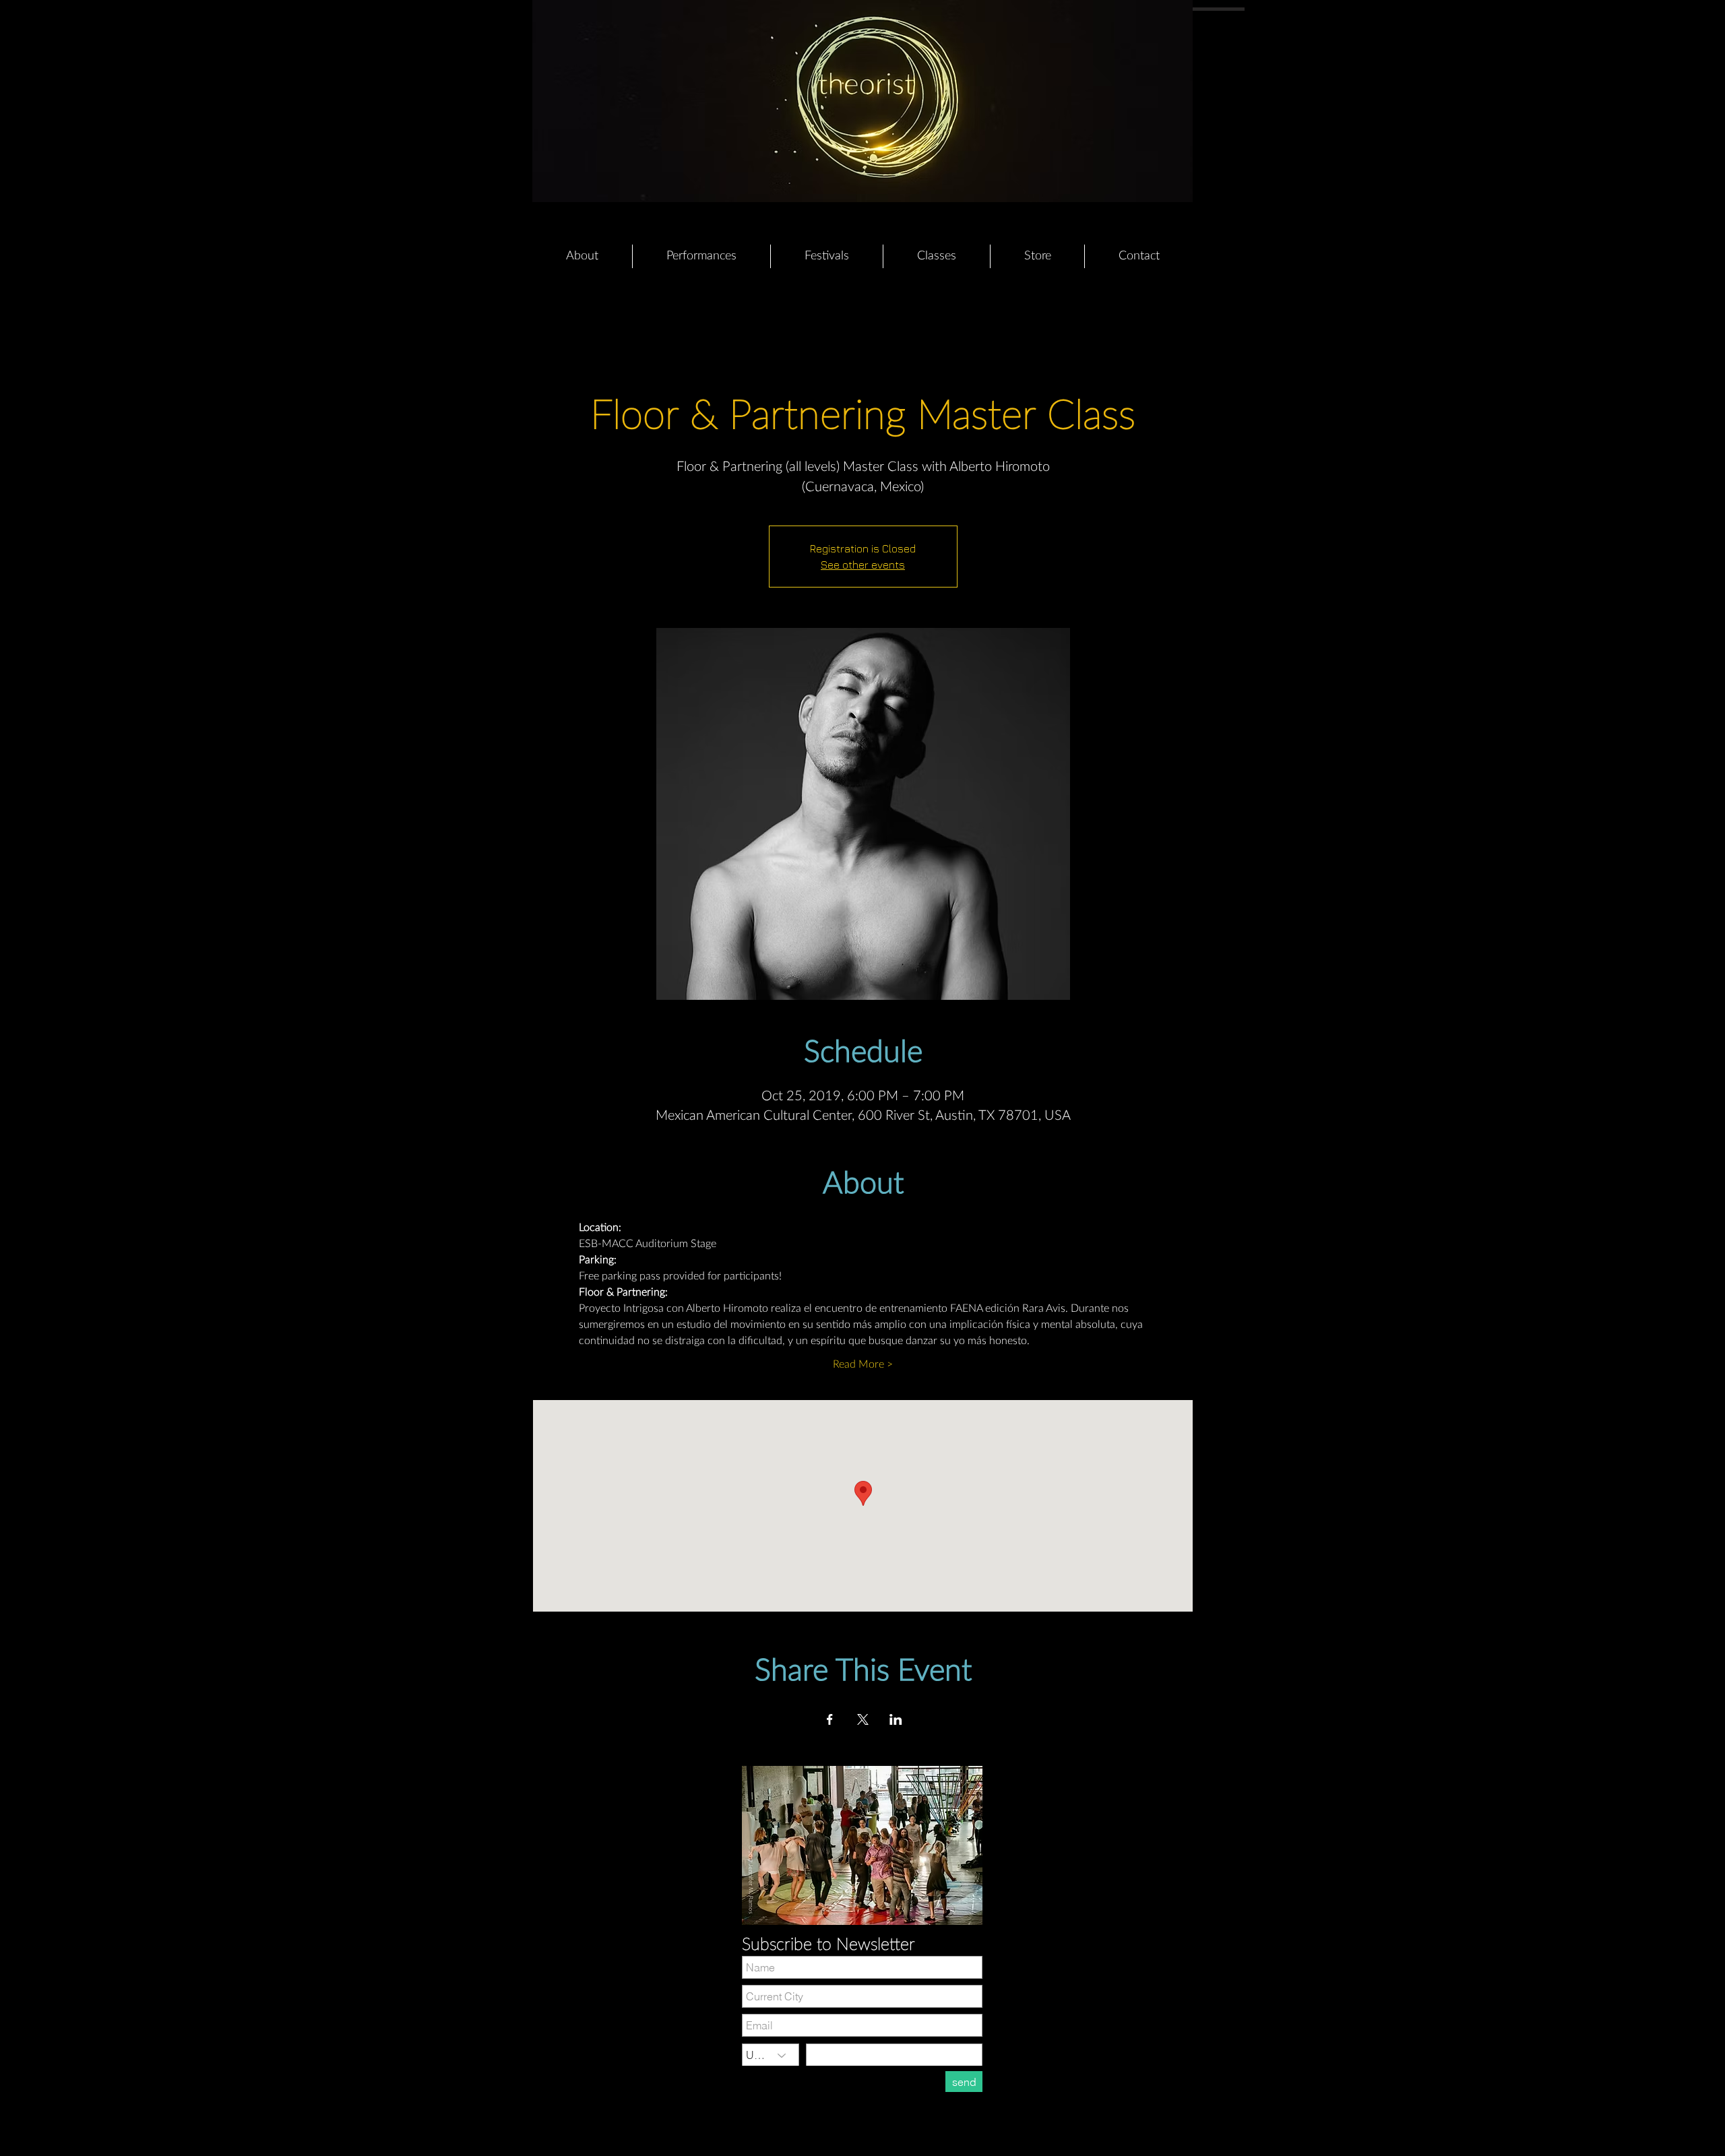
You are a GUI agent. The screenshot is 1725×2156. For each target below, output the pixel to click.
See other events (863, 565)
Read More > (863, 1364)
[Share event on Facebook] (830, 1719)
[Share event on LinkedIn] (896, 1719)
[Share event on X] (863, 1719)
